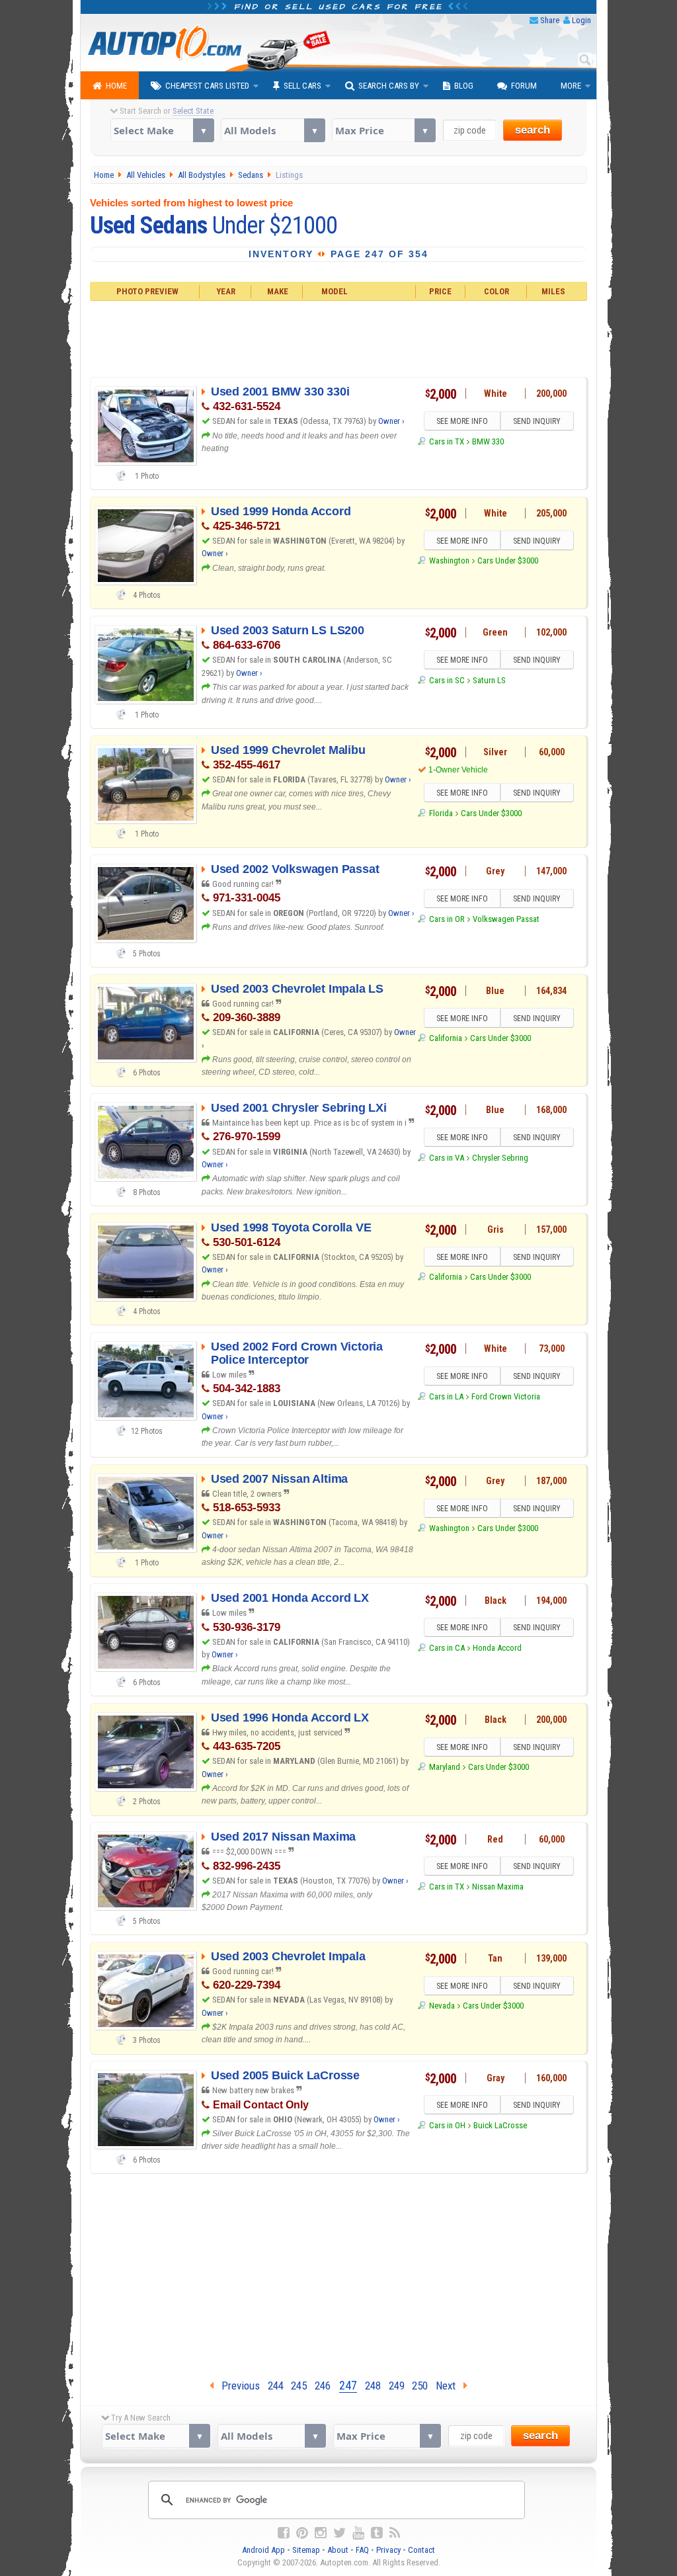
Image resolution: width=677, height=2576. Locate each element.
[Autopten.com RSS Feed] (395, 2533)
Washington (449, 561)
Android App (263, 2550)
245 (299, 2386)
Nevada (442, 2006)
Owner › (391, 421)
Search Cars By (389, 86)
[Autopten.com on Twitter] (339, 2533)
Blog (464, 86)
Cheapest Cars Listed (207, 86)
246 (323, 2386)
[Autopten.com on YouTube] (358, 2533)
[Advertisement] (339, 337)
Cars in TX (446, 441)
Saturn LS (489, 680)
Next (450, 2386)
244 (276, 2386)
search (533, 130)
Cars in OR (447, 919)
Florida (441, 813)
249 (397, 2386)
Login (581, 20)
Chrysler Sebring (500, 1158)
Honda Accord (497, 1648)
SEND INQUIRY (537, 421)
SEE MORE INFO (462, 421)
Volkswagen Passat (506, 919)
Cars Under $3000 (508, 561)
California (445, 1038)
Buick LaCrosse (500, 2125)
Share (550, 20)
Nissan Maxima (498, 1887)
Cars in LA (446, 1396)
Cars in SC (447, 680)
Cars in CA (447, 1648)
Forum (524, 86)
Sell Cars (302, 86)
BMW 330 (488, 441)
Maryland (444, 1767)
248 (373, 2386)
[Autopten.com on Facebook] (284, 2533)
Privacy (388, 2550)
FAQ (362, 2550)
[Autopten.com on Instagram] (321, 2533)
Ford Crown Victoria (506, 1396)
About (338, 2550)
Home (116, 86)
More (571, 86)
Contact (421, 2550)
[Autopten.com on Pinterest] (302, 2533)
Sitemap (306, 2550)
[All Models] (273, 130)
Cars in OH (447, 2125)
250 (420, 2386)
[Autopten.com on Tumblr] (377, 2533)
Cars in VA (446, 1158)
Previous (237, 2386)
